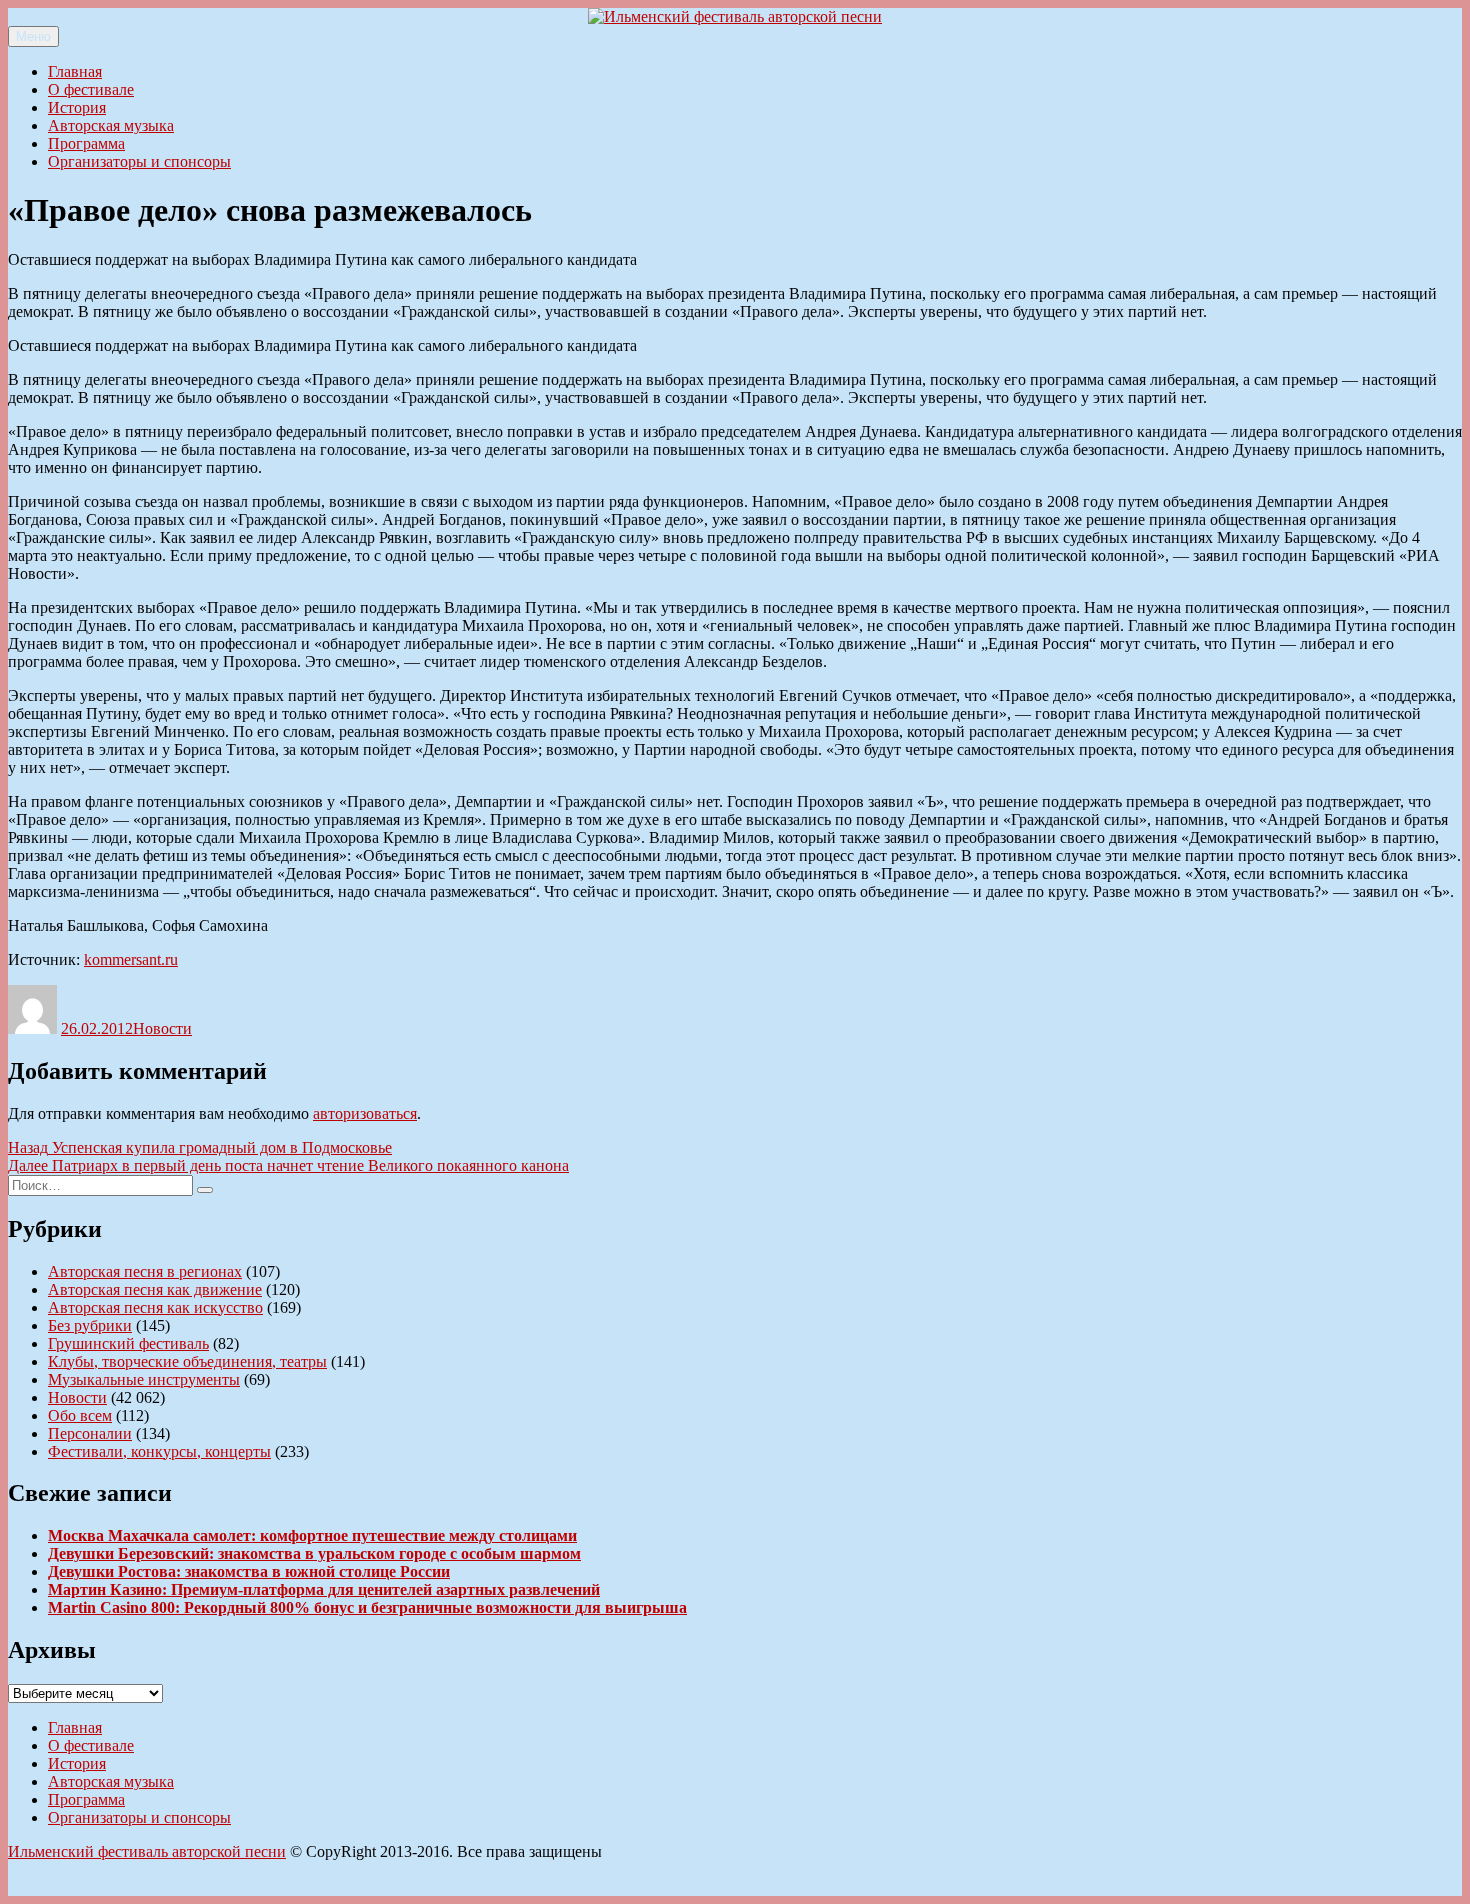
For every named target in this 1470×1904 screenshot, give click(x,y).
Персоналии (90, 1433)
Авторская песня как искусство (155, 1307)
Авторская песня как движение (155, 1289)
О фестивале (91, 89)
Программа (86, 143)
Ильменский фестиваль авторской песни (147, 1851)
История (77, 107)
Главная (75, 71)
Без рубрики (90, 1325)
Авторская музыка (111, 125)
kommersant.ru (131, 959)
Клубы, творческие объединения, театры (187, 1361)
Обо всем (80, 1415)
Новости (162, 1028)
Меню (33, 36)
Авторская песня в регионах (145, 1271)
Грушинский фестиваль (128, 1343)
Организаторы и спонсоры (139, 161)
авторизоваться (365, 1113)
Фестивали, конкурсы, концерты (159, 1451)
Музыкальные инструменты (144, 1379)
